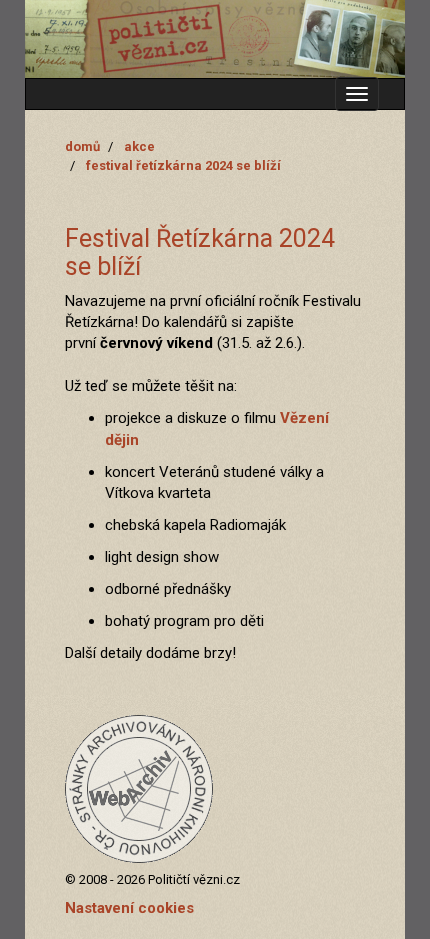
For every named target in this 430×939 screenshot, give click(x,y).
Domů (82, 146)
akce (139, 146)
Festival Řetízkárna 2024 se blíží (183, 165)
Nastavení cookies (129, 908)
